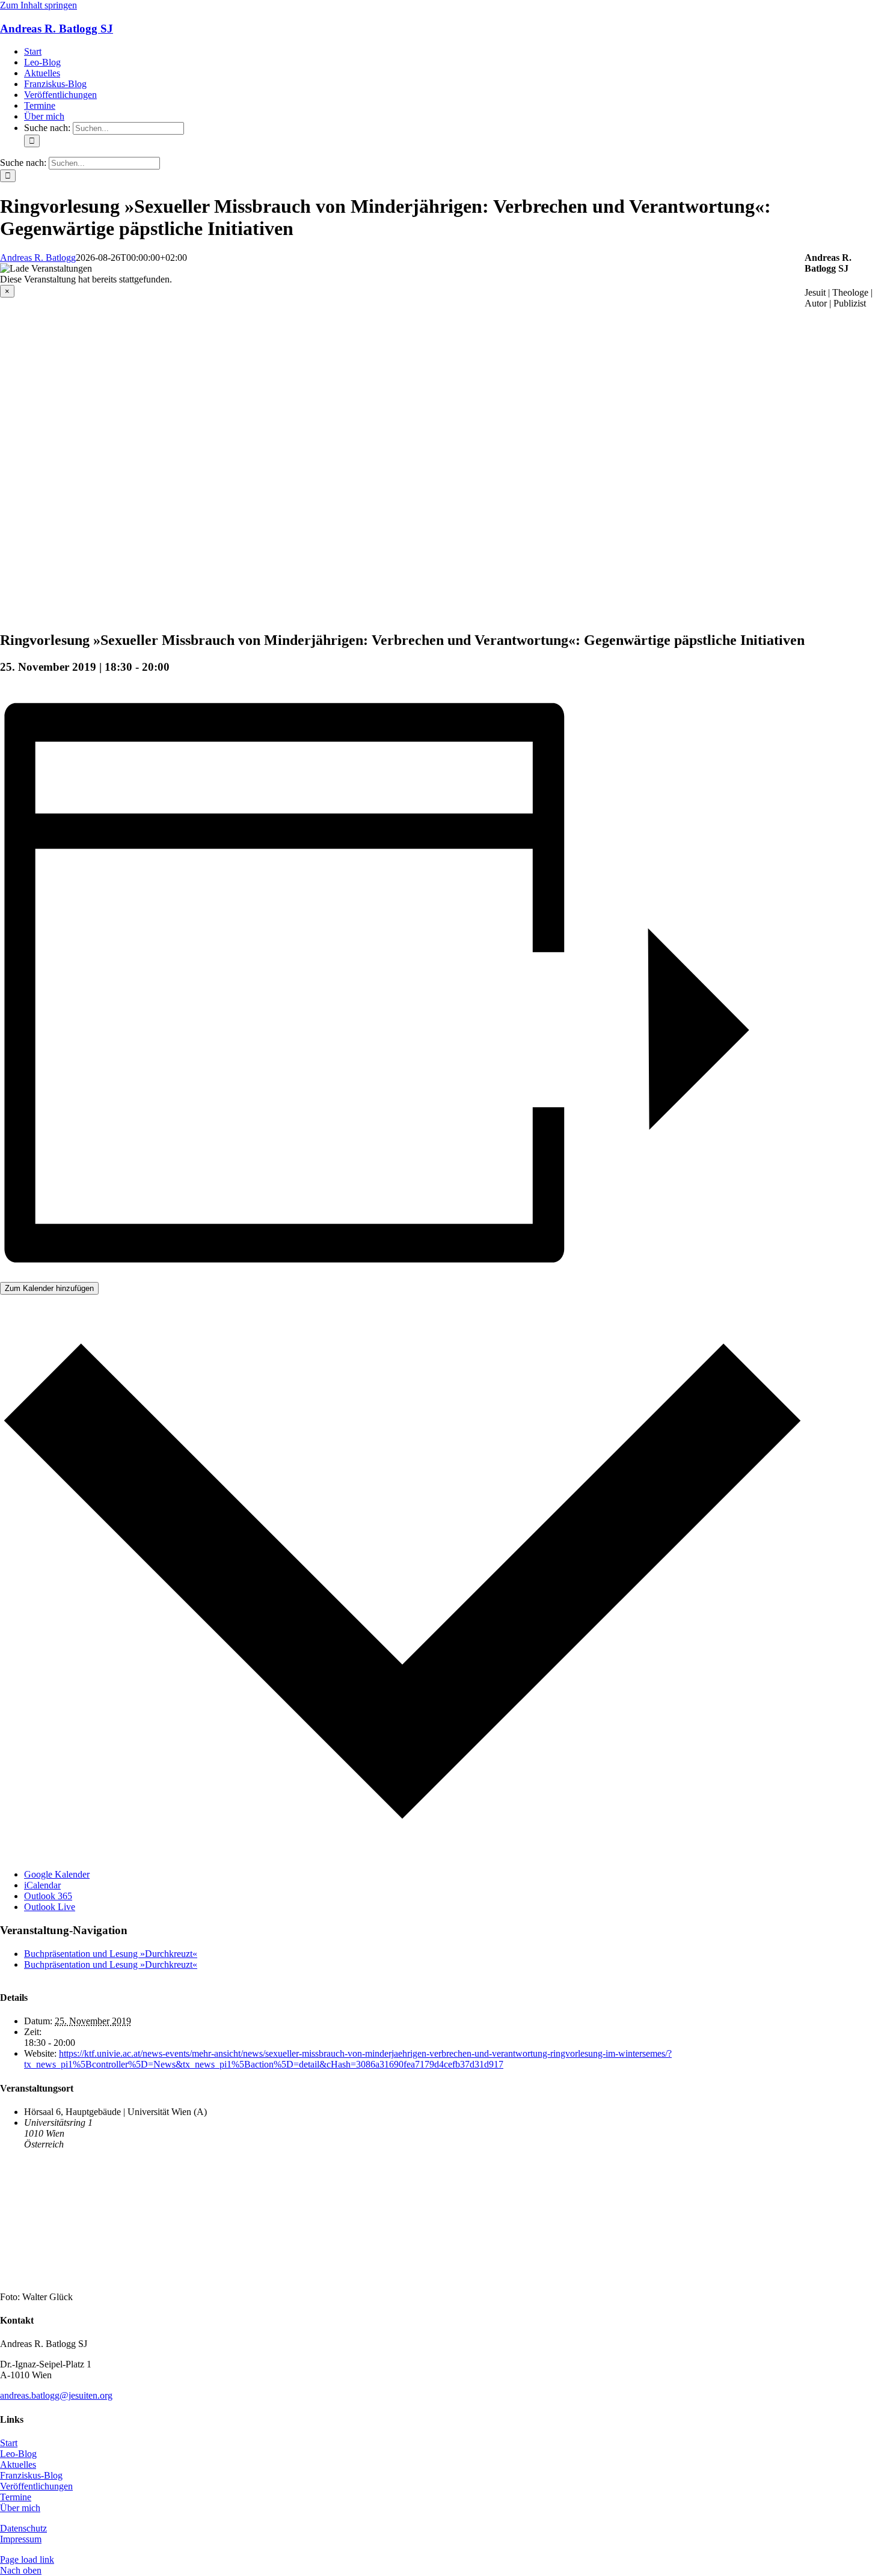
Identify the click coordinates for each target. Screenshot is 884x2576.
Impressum (21, 2539)
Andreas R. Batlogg (38, 258)
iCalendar (42, 1885)
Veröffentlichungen (36, 2486)
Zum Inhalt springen (38, 5)
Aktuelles (18, 2465)
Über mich (20, 2508)
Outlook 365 (48, 1896)
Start (9, 2443)
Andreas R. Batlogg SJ (57, 29)
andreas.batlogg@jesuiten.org (56, 2395)
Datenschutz (23, 2528)
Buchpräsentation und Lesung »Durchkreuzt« (111, 1954)
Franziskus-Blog (31, 2475)
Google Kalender (57, 1874)
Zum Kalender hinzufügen (49, 1288)
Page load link (27, 2559)
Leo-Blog (18, 2454)
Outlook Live (50, 1907)
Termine (16, 2497)
